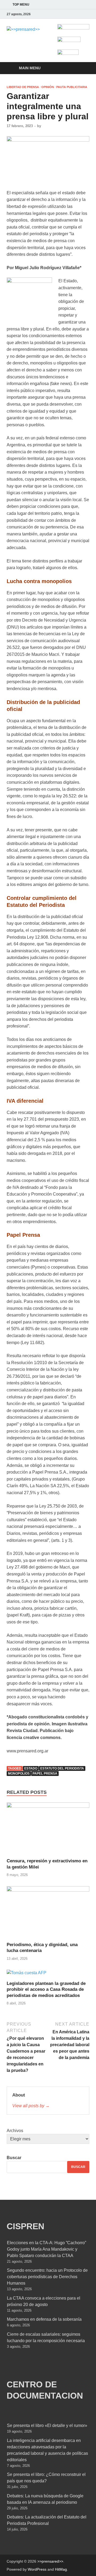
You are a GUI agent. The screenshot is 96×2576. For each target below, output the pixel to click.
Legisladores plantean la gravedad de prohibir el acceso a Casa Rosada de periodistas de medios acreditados (46, 1989)
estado (31, 1768)
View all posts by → (31, 2106)
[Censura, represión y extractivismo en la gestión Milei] (48, 1830)
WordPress (37, 2569)
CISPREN (25, 2226)
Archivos (15, 2131)
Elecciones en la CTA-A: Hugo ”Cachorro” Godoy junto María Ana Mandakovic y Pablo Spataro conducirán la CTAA (47, 2249)
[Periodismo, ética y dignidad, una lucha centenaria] (48, 1914)
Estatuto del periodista (62, 1768)
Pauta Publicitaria (72, 87)
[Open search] (83, 68)
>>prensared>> (50, 2561)
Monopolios (19, 1774)
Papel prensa (45, 1774)
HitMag (61, 2569)
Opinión (48, 87)
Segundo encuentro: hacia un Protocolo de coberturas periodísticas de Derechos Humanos (47, 2277)
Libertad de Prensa (23, 87)
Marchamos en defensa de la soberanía (44, 2319)
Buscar (14, 2158)
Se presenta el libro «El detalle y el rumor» (47, 2425)
